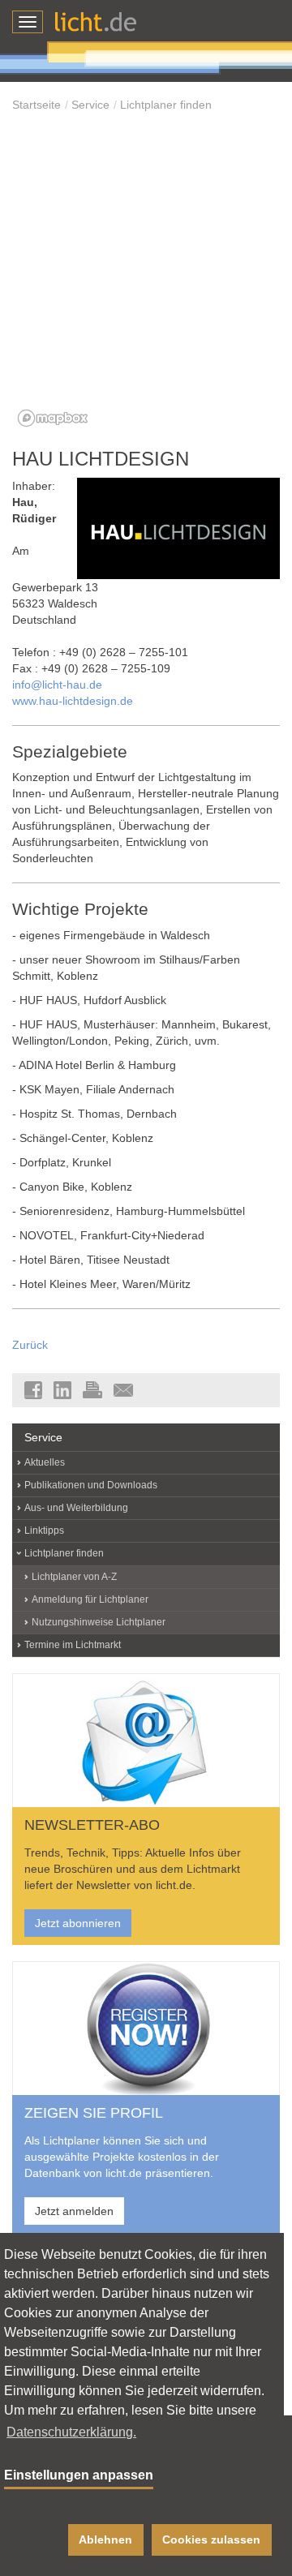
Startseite (36, 105)
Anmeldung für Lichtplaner (90, 1599)
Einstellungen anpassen (79, 2475)
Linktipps (44, 1531)
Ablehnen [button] (105, 2540)
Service (90, 105)
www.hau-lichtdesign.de (73, 701)
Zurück (30, 1345)
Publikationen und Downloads (91, 1485)
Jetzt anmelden (74, 2211)
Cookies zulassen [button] (211, 2540)
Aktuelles (45, 1462)
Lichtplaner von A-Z (74, 1577)
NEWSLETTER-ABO (92, 1825)
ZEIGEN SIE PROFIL (94, 2113)
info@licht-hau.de (57, 685)
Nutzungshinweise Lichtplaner (99, 1622)
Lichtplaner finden (166, 105)
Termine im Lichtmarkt (73, 1645)
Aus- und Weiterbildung (76, 1508)
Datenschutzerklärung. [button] (71, 2432)
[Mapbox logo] (53, 418)
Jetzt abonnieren (78, 1923)
